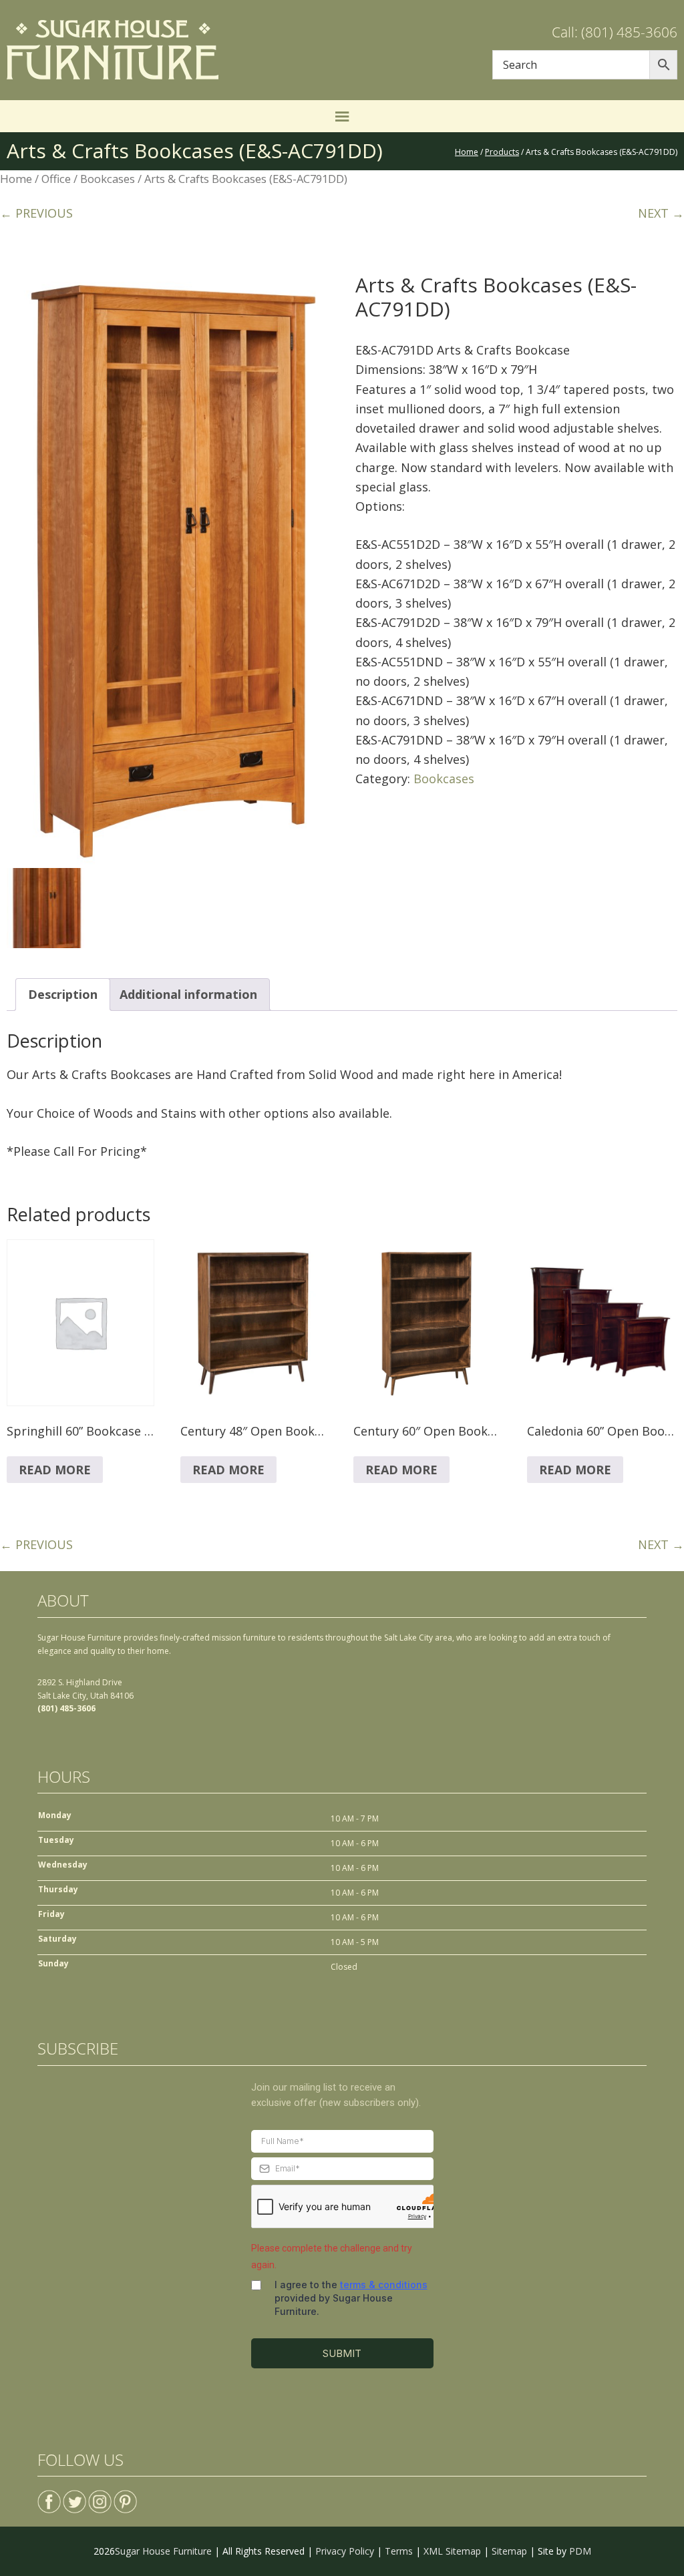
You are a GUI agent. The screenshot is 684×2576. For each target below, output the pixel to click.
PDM (580, 2551)
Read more (55, 1470)
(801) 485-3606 (66, 1708)
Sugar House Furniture (163, 2551)
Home (16, 179)
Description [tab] (63, 994)
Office (56, 179)
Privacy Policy (345, 2551)
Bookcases (108, 179)
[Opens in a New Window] (49, 2496)
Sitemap (509, 2551)
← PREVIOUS (36, 213)
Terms (399, 2551)
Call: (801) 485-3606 (615, 32)
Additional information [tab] (188, 994)
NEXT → (661, 213)
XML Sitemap (452, 2551)
